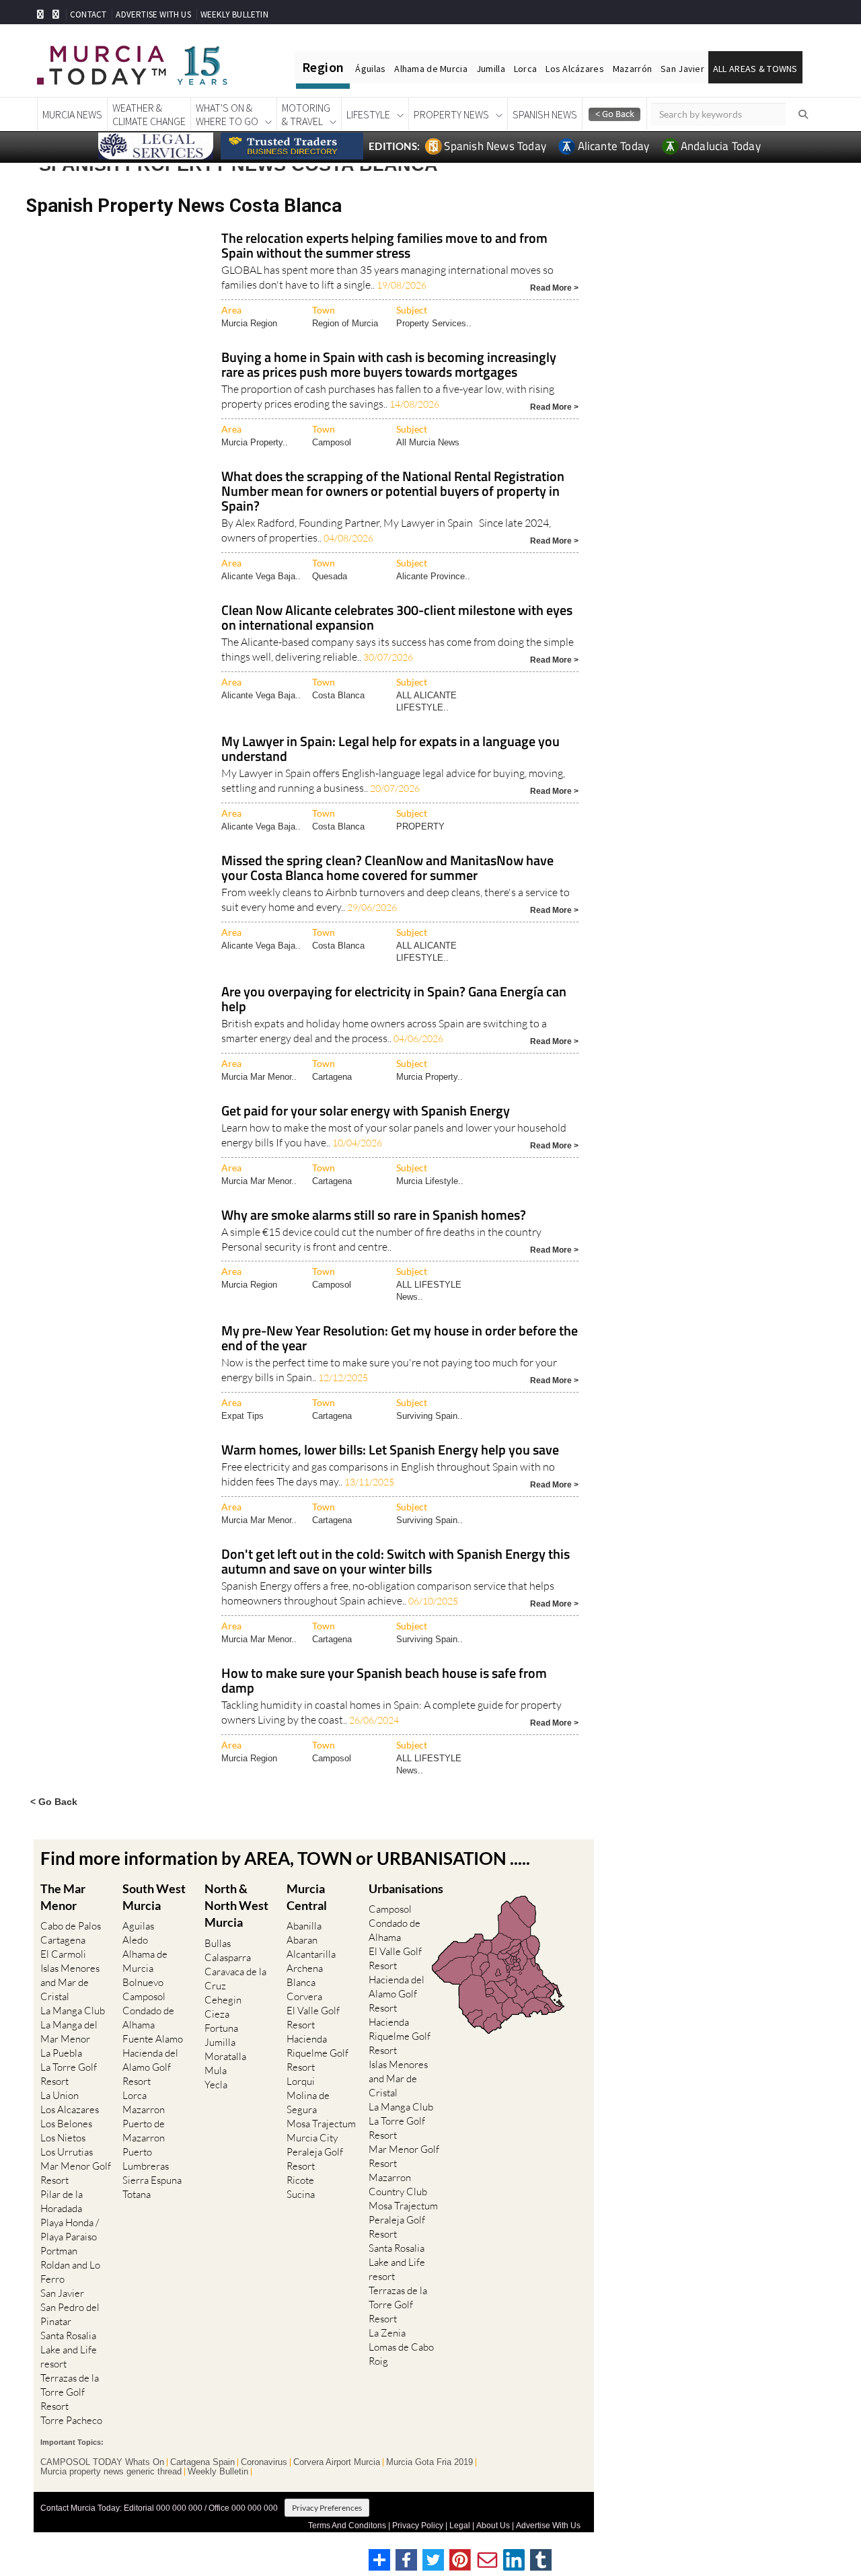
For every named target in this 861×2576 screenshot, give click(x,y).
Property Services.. (434, 323)
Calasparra (228, 1957)
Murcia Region (249, 323)
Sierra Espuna (152, 2180)
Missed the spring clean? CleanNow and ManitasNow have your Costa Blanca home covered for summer (387, 869)
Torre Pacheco (71, 2420)
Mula (216, 2070)
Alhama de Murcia (430, 69)
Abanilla (304, 1926)
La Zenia (387, 2333)
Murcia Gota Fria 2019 (429, 2462)
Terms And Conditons (347, 2526)
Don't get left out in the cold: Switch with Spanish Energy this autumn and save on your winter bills (396, 1562)
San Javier (682, 69)
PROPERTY (420, 826)
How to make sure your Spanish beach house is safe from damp (384, 1682)
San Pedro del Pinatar (70, 2314)
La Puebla (61, 2053)
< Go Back (54, 1801)
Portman (59, 2251)
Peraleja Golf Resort (315, 2159)
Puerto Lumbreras (146, 2159)
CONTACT (88, 14)
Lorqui (301, 2081)
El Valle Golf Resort (313, 2018)
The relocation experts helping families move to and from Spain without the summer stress (384, 247)
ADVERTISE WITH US (153, 14)
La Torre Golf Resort (69, 2074)
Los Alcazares (70, 2109)
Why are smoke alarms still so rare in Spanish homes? (374, 1216)
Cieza (217, 2014)
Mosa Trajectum (321, 2124)
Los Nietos (63, 2138)
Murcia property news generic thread (111, 2472)
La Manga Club (73, 2011)
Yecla (216, 2085)
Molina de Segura (308, 2102)
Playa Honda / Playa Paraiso (70, 2230)
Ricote (300, 2180)
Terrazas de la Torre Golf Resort (70, 2392)
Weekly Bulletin (218, 2472)
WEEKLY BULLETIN (234, 14)
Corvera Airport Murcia (337, 2462)
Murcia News (72, 114)
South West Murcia (154, 1897)
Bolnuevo (143, 1982)
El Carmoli (63, 1954)
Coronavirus (264, 2462)
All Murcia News (428, 442)
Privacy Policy (418, 2526)
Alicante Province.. (433, 576)
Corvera (304, 1996)
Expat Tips (242, 1416)
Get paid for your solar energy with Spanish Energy (366, 1112)
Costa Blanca (338, 695)
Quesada (330, 576)
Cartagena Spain (202, 2462)
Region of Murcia (345, 323)
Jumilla (491, 69)
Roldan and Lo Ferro (70, 2272)
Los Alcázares (575, 69)
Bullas (218, 1943)
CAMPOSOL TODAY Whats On (102, 2462)
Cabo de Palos (71, 1926)
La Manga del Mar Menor (69, 2032)
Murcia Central (307, 1897)
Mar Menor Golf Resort (76, 2173)
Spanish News (545, 114)
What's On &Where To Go (227, 114)
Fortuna (221, 2028)
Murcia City (312, 2138)
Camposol (332, 442)
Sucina (301, 2194)
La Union (60, 2095)
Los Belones (66, 2124)
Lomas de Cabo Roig (401, 2354)
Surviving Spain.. (429, 1416)
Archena (305, 1968)
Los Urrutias (67, 2152)
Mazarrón (632, 69)
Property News (451, 114)
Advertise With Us (548, 2526)
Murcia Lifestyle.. (430, 1181)
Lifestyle (368, 114)
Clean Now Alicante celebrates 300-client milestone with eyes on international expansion (397, 619)
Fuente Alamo (153, 2039)
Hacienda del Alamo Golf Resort (150, 2067)
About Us (493, 2526)
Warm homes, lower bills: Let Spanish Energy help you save (390, 1451)
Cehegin (223, 2000)
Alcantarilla (311, 1954)
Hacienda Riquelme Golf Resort (317, 2053)
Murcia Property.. (255, 442)
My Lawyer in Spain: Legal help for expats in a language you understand (390, 750)
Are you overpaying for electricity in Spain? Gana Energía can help (394, 1000)
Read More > (554, 287)
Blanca (301, 1982)
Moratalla (225, 2056)
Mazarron (144, 2109)
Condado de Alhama (148, 2018)
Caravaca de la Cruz (235, 1979)
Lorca (525, 69)
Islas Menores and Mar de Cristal (70, 1982)
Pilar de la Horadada (62, 2201)
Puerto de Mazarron (144, 2131)
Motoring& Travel (306, 114)
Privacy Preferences (327, 2508)
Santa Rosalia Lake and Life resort (69, 2350)
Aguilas (138, 1926)
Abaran (302, 1940)
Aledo (135, 1940)
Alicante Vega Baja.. (261, 576)
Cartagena (332, 1077)
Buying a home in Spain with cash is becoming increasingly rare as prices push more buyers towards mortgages (389, 366)
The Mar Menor (63, 1897)
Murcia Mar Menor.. (259, 1077)
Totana (137, 2194)
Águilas (370, 69)
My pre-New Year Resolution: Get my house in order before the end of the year (400, 1339)
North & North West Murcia (236, 1905)
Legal (460, 2526)
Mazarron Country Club (398, 2184)
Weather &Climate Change (149, 114)
